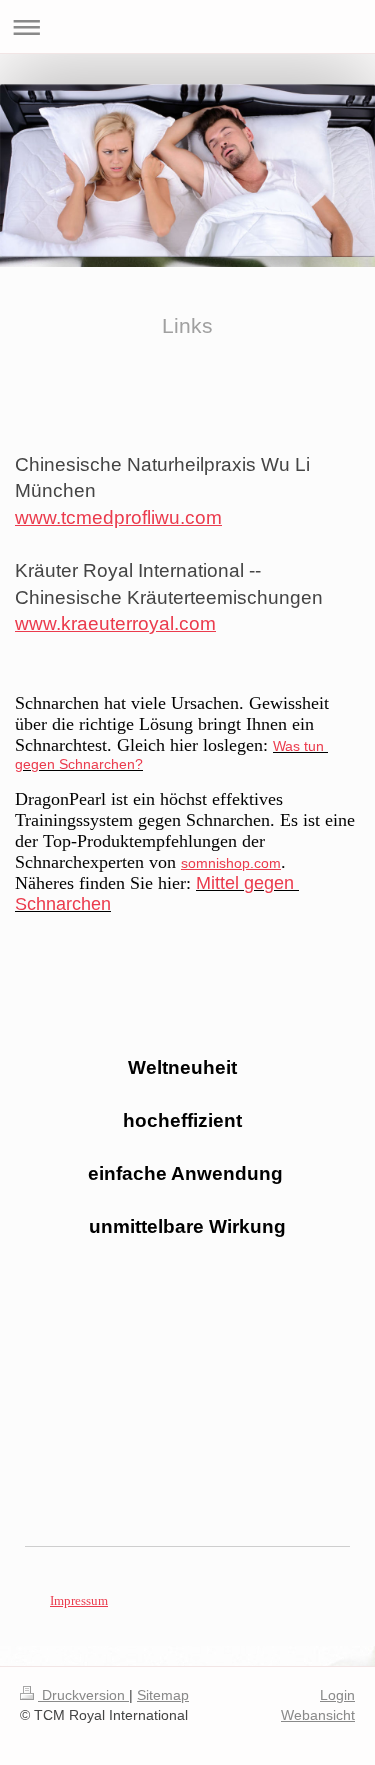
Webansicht (318, 1715)
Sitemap (163, 1695)
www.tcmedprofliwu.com (118, 517)
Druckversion (83, 1695)
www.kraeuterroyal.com (115, 623)
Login (337, 1695)
